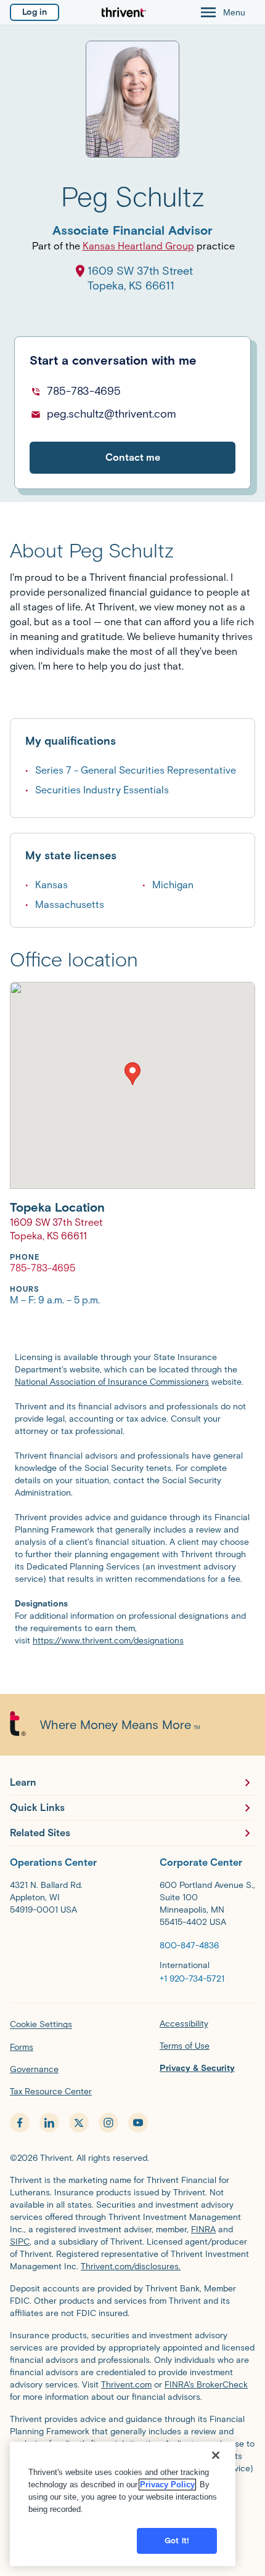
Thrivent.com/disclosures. (131, 2266)
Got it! (177, 2541)
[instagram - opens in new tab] (108, 2123)
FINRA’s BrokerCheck (206, 2385)
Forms (22, 2047)
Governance (34, 2069)
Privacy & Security (197, 2068)
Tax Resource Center (51, 2092)
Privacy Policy (167, 2485)
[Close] (216, 2455)
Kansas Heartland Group (138, 246)
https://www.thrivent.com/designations (108, 1641)
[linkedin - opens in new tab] (49, 2123)
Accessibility (184, 2024)
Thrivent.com (126, 2385)
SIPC (20, 2242)
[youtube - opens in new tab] (138, 2123)
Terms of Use (185, 2046)
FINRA (203, 2230)
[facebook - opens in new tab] (20, 2123)
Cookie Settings (41, 2024)
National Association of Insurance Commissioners (112, 1382)
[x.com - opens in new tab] (79, 2123)
